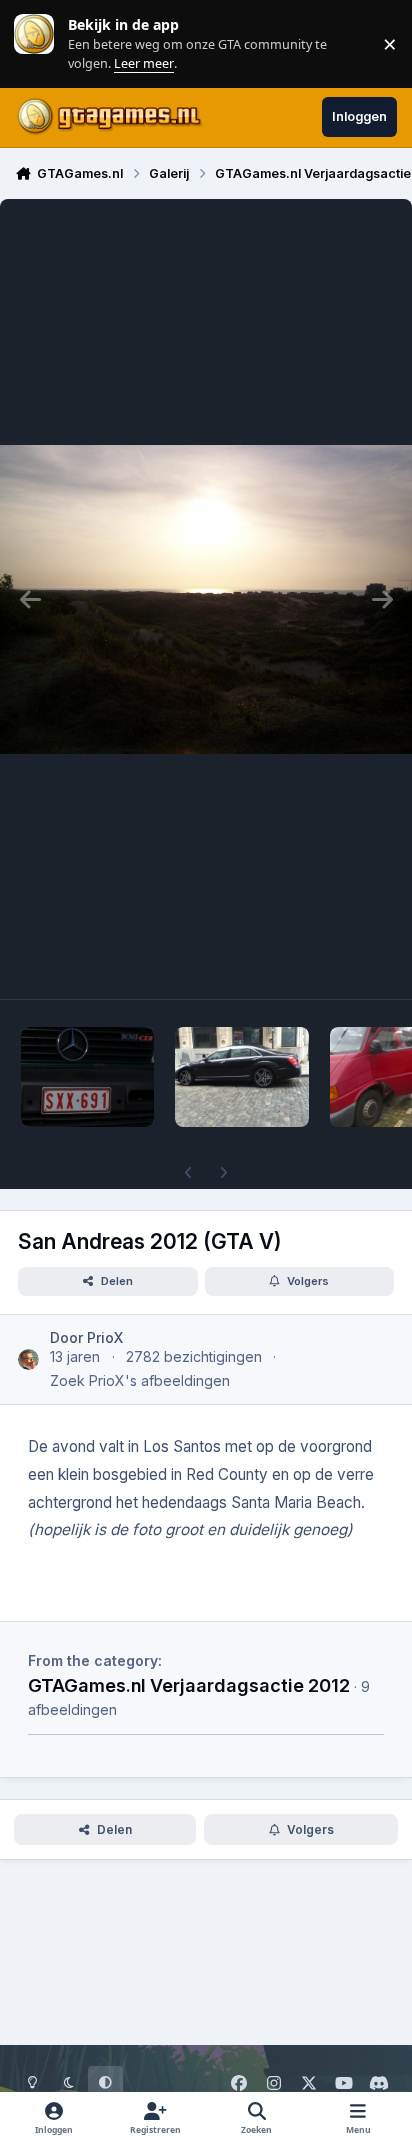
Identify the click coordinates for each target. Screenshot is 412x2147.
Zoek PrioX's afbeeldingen (140, 1380)
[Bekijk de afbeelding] (87, 1077)
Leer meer (34, 43)
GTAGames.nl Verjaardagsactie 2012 (189, 1685)
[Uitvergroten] (206, 599)
